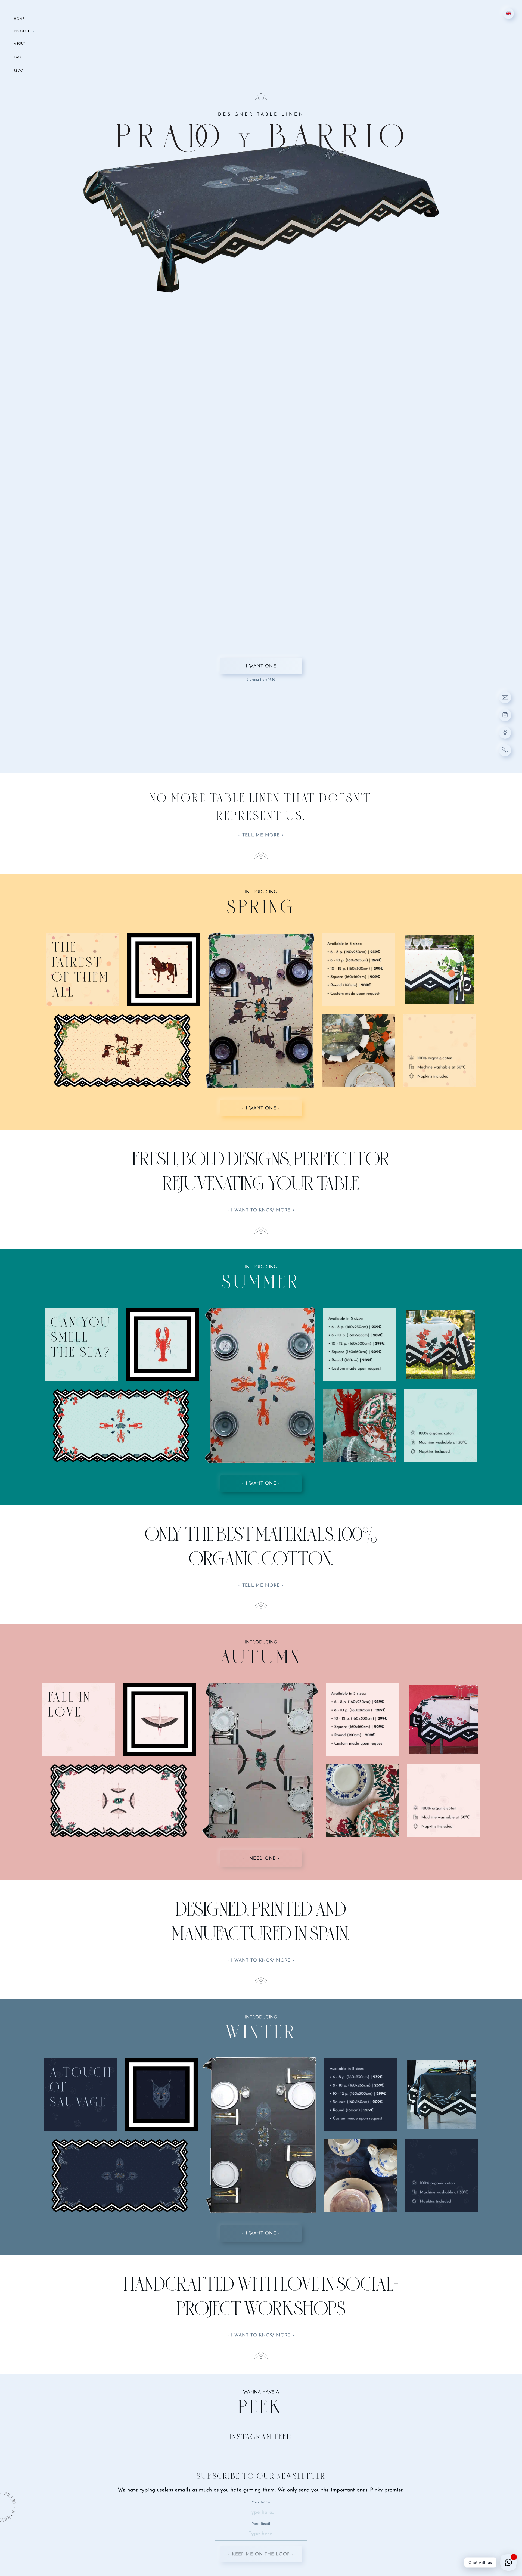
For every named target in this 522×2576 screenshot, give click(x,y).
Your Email (261, 2524)
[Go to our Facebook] (505, 733)
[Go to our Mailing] (505, 697)
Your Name (261, 2502)
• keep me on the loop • (261, 2554)
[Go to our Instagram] (505, 715)
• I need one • (261, 1858)
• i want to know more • (261, 1210)
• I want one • (261, 666)
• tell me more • (261, 835)
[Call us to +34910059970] (505, 750)
